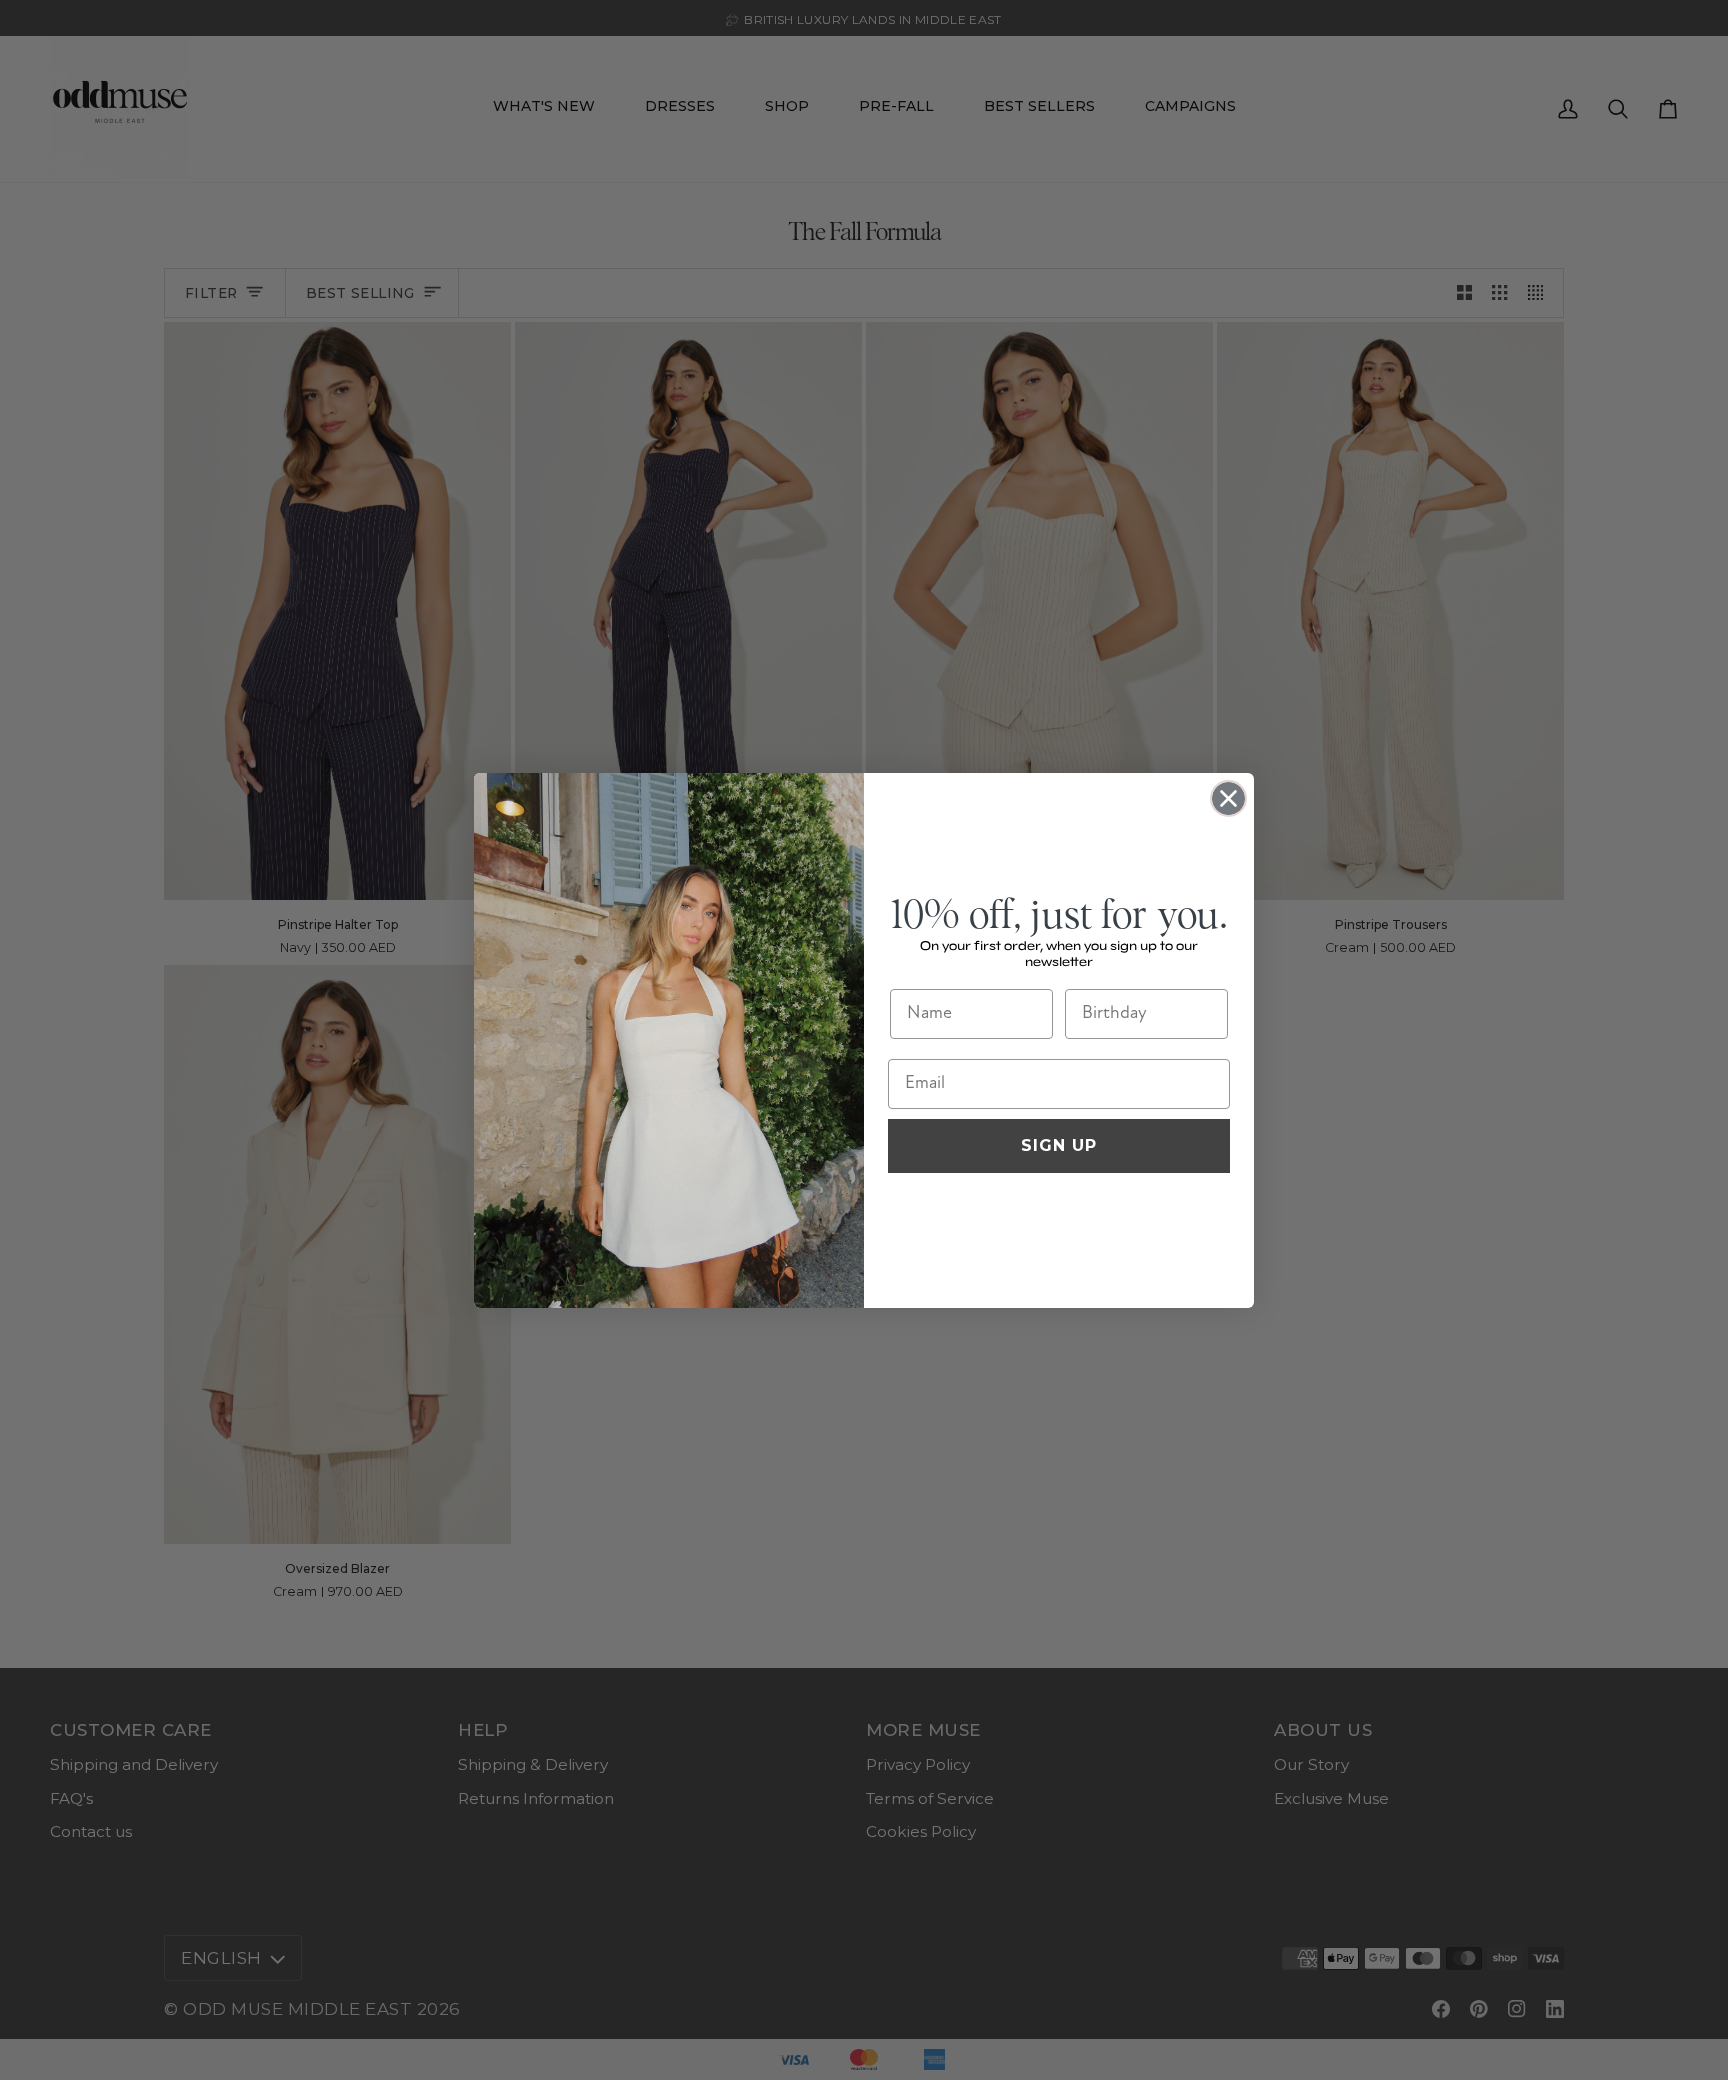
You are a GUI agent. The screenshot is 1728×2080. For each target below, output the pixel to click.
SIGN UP (1059, 1145)
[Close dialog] (1228, 798)
